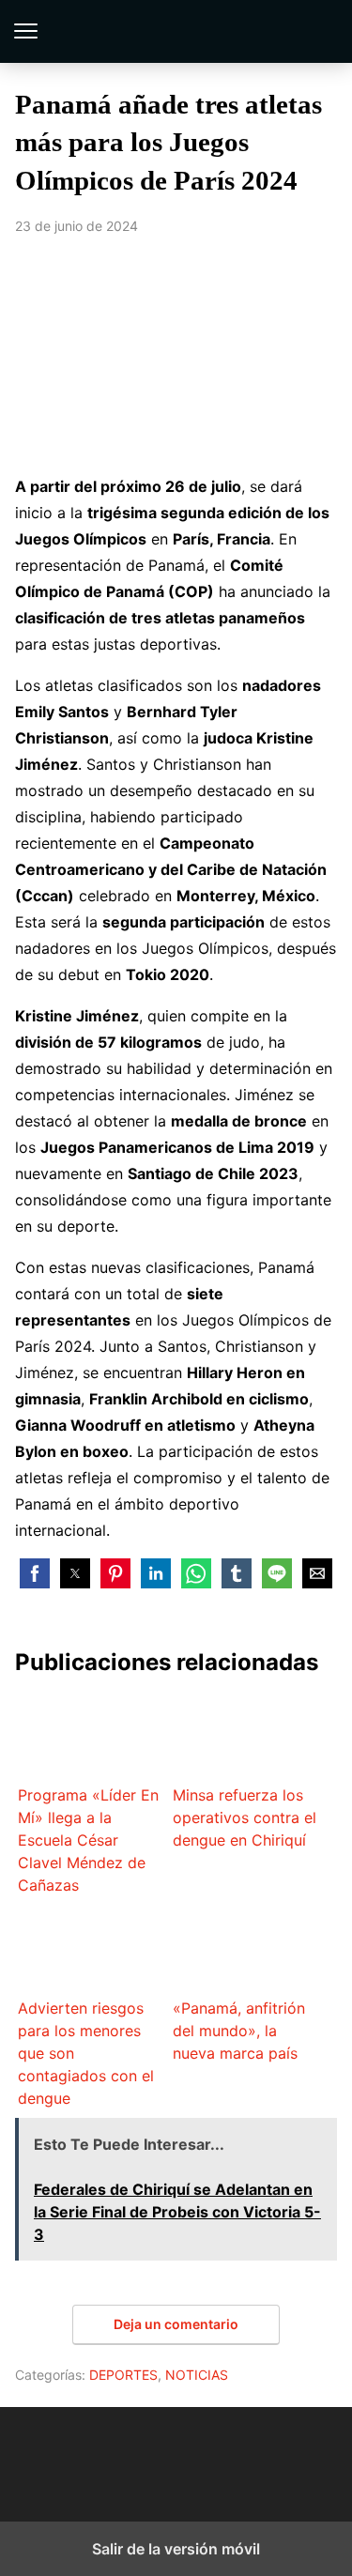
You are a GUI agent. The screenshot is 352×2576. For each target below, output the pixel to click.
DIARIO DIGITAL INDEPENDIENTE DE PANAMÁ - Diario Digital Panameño (176, 31)
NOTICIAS (197, 2375)
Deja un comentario (176, 2324)
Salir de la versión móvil (176, 2549)
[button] (35, 1573)
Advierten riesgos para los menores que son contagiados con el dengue (86, 2053)
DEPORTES (123, 2375)
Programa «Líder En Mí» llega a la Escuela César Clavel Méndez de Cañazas (88, 1840)
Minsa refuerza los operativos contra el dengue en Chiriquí (245, 1817)
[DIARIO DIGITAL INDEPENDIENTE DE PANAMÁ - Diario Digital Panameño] (176, 2453)
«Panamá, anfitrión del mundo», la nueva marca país (239, 2031)
